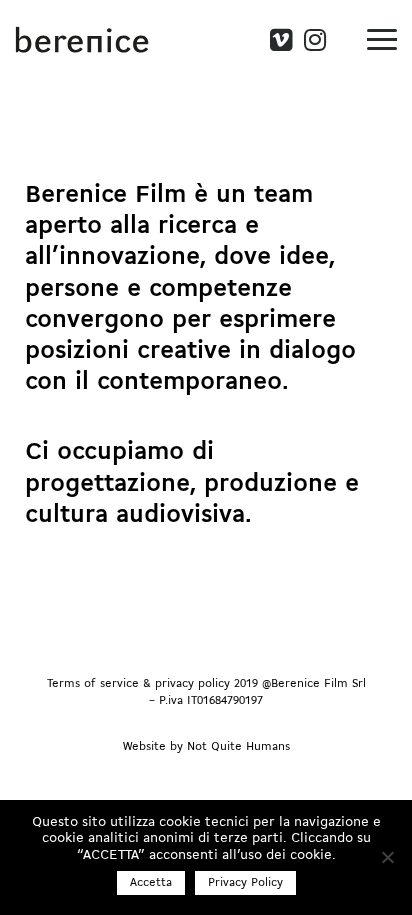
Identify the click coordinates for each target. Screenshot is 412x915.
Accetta (151, 883)
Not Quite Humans (238, 747)
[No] (387, 857)
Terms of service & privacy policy (138, 684)
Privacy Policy (245, 883)
